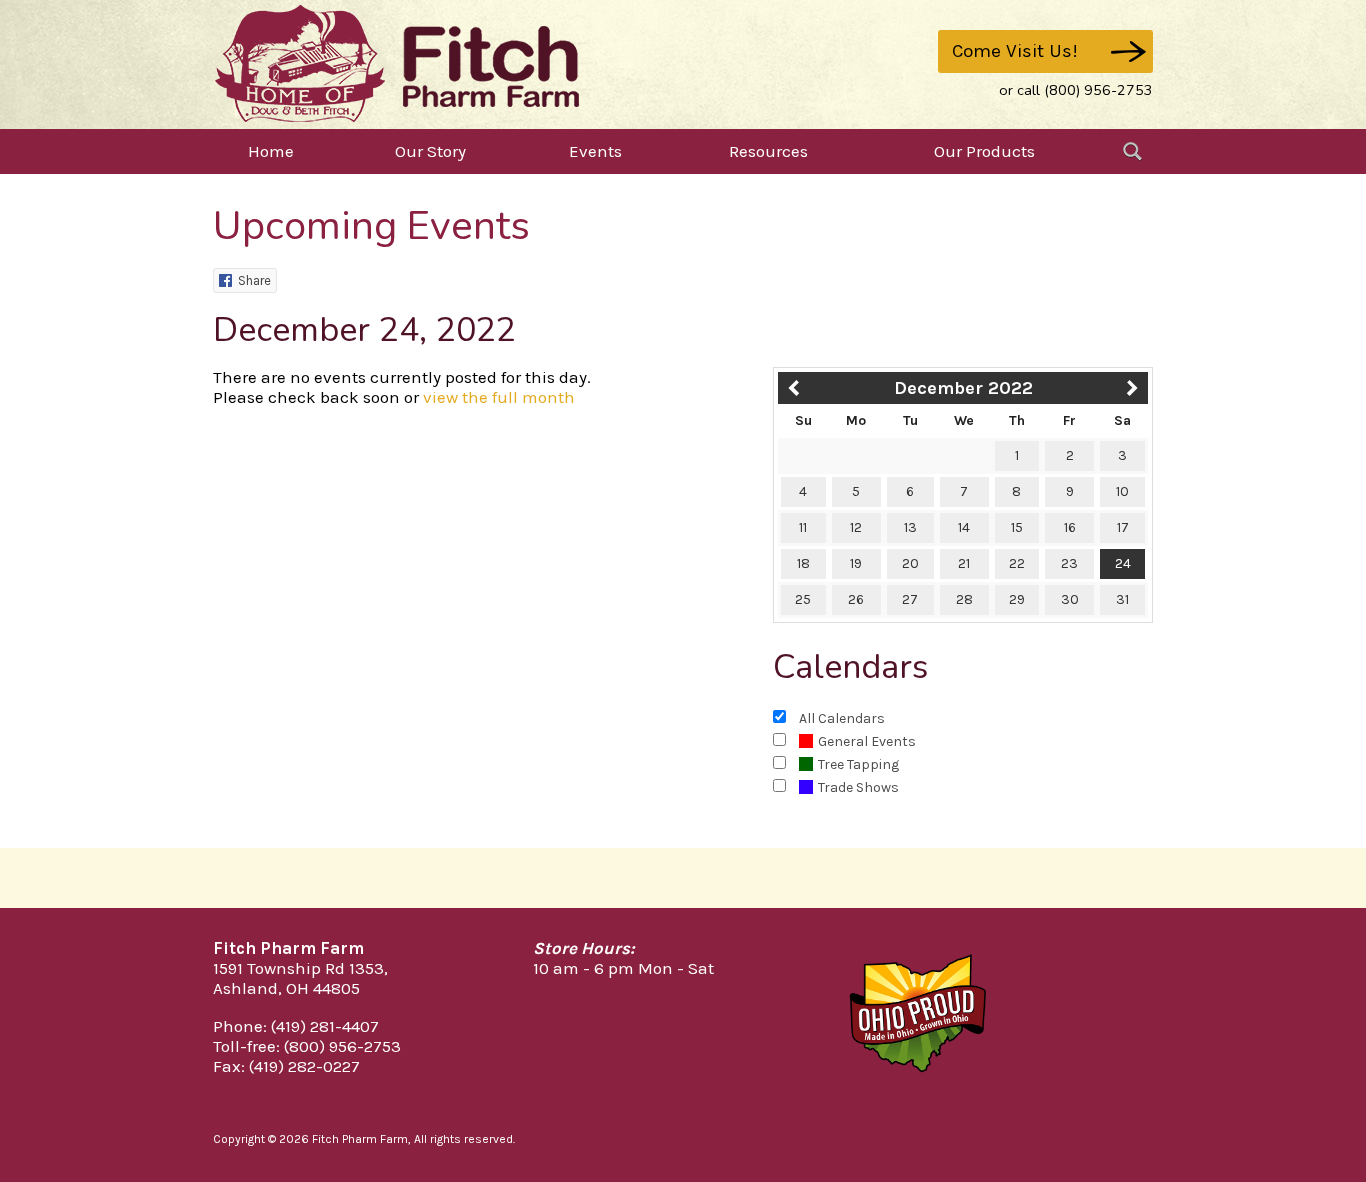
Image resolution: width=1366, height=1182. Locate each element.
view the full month (499, 397)
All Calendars (842, 718)
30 (1070, 599)
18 (803, 563)
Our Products (984, 151)
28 (964, 599)
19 (856, 563)
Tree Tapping (858, 764)
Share (254, 280)
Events (595, 151)
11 (803, 527)
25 (803, 599)
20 (910, 563)
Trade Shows (858, 787)
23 (1069, 563)
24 (1123, 563)
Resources (768, 151)
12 (856, 527)
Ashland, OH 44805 (286, 988)
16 (1070, 527)
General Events (867, 741)
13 (910, 527)
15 (1017, 527)
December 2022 (963, 388)
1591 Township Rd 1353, (300, 968)
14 (964, 527)
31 (1122, 599)
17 (1123, 527)
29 (1017, 599)
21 (964, 563)
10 (1122, 491)
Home (271, 151)
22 (1017, 563)
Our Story (430, 151)
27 (910, 599)
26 (856, 599)
